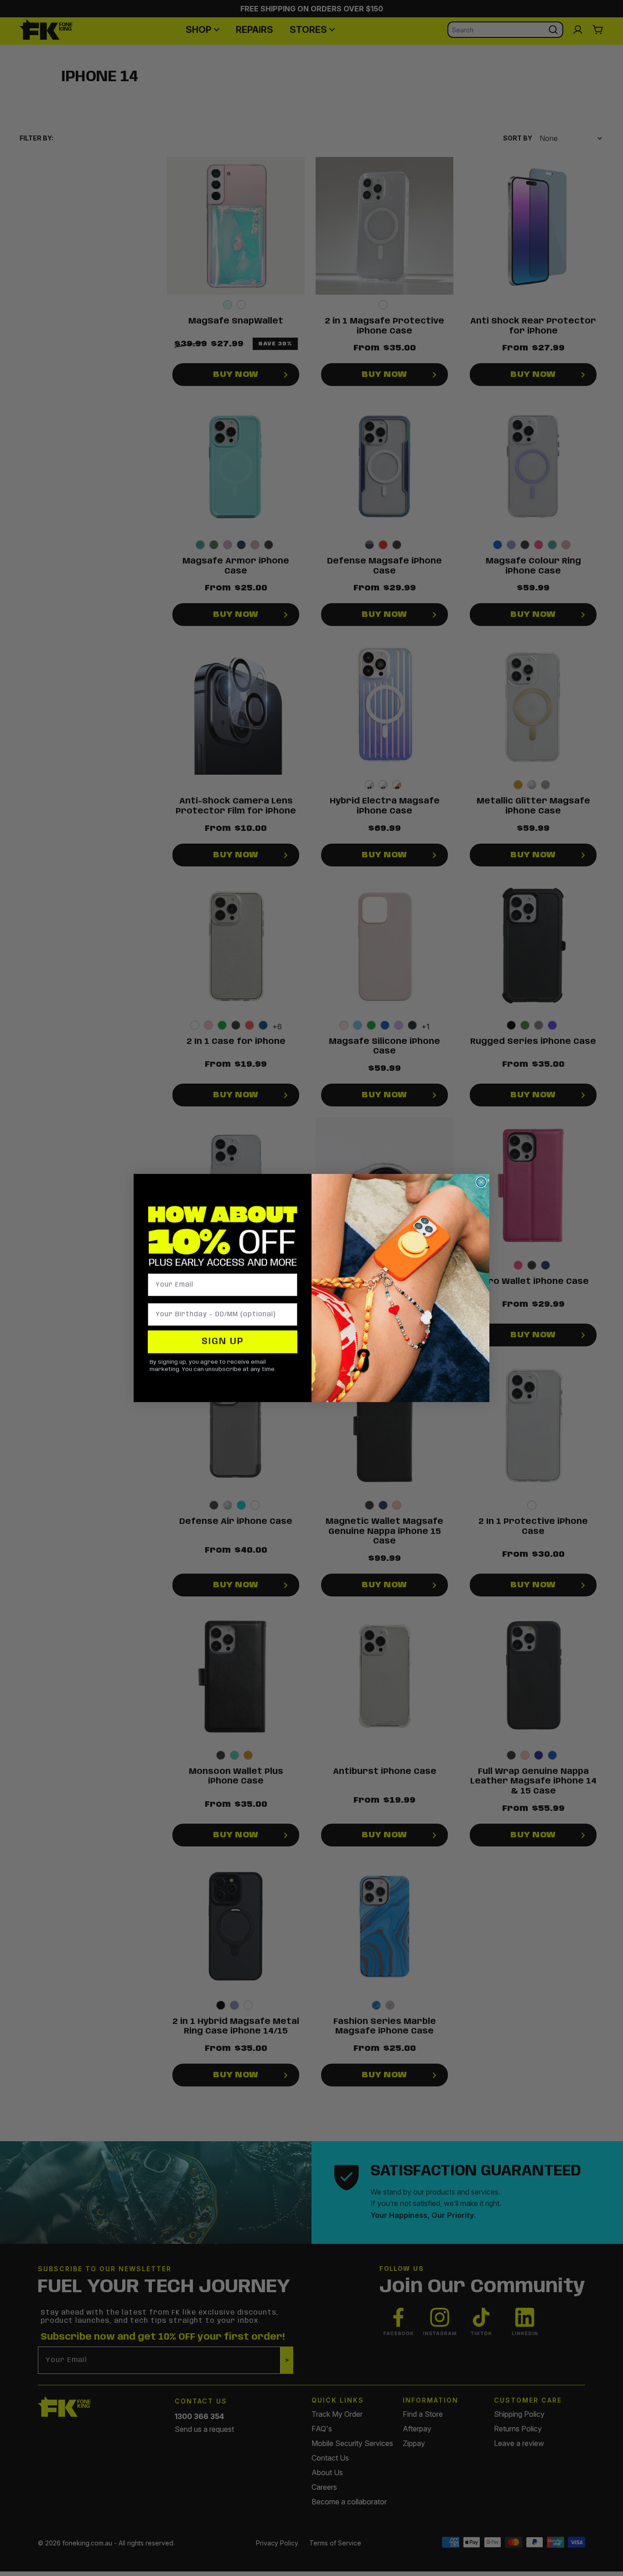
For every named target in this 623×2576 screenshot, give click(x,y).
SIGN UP (223, 1342)
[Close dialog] (481, 1182)
